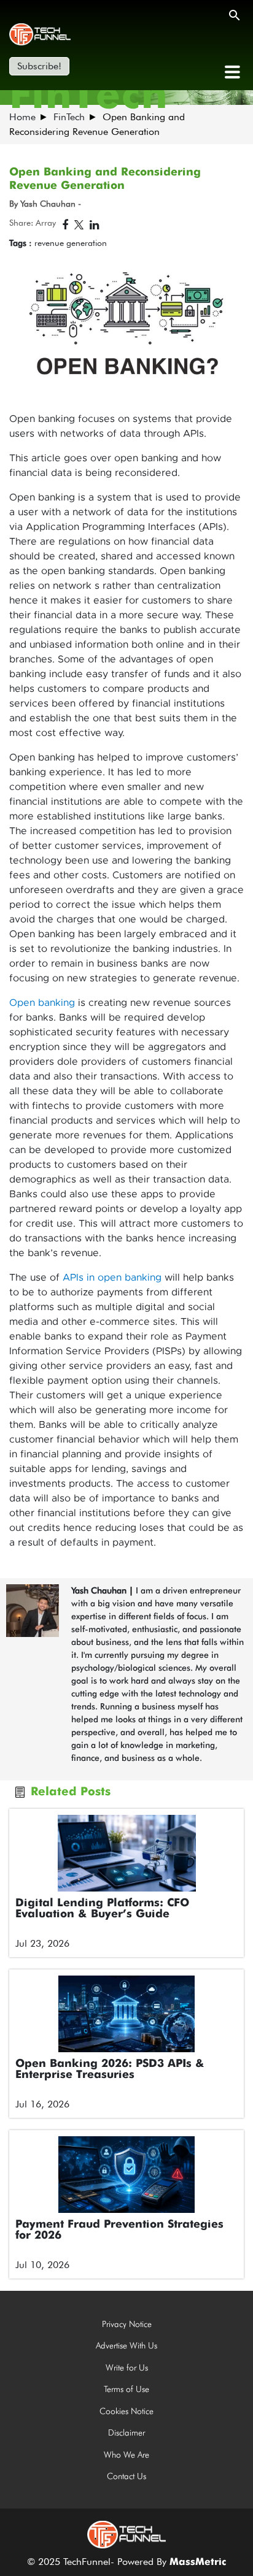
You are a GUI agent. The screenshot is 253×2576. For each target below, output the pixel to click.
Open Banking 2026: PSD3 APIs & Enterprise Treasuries (110, 2069)
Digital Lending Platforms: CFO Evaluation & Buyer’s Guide (102, 1909)
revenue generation (71, 243)
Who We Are (126, 2455)
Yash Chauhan (99, 1590)
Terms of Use (126, 2389)
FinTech (69, 117)
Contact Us (126, 2476)
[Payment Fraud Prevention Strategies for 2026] (126, 2175)
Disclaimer (126, 2432)
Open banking (42, 1003)
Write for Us (127, 2367)
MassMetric (198, 2563)
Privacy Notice (127, 2324)
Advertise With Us (126, 2345)
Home (22, 117)
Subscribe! (39, 66)
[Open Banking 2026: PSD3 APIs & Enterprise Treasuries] (126, 2014)
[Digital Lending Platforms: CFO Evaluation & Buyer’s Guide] (126, 1853)
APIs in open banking (112, 1278)
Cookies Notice (126, 2411)
